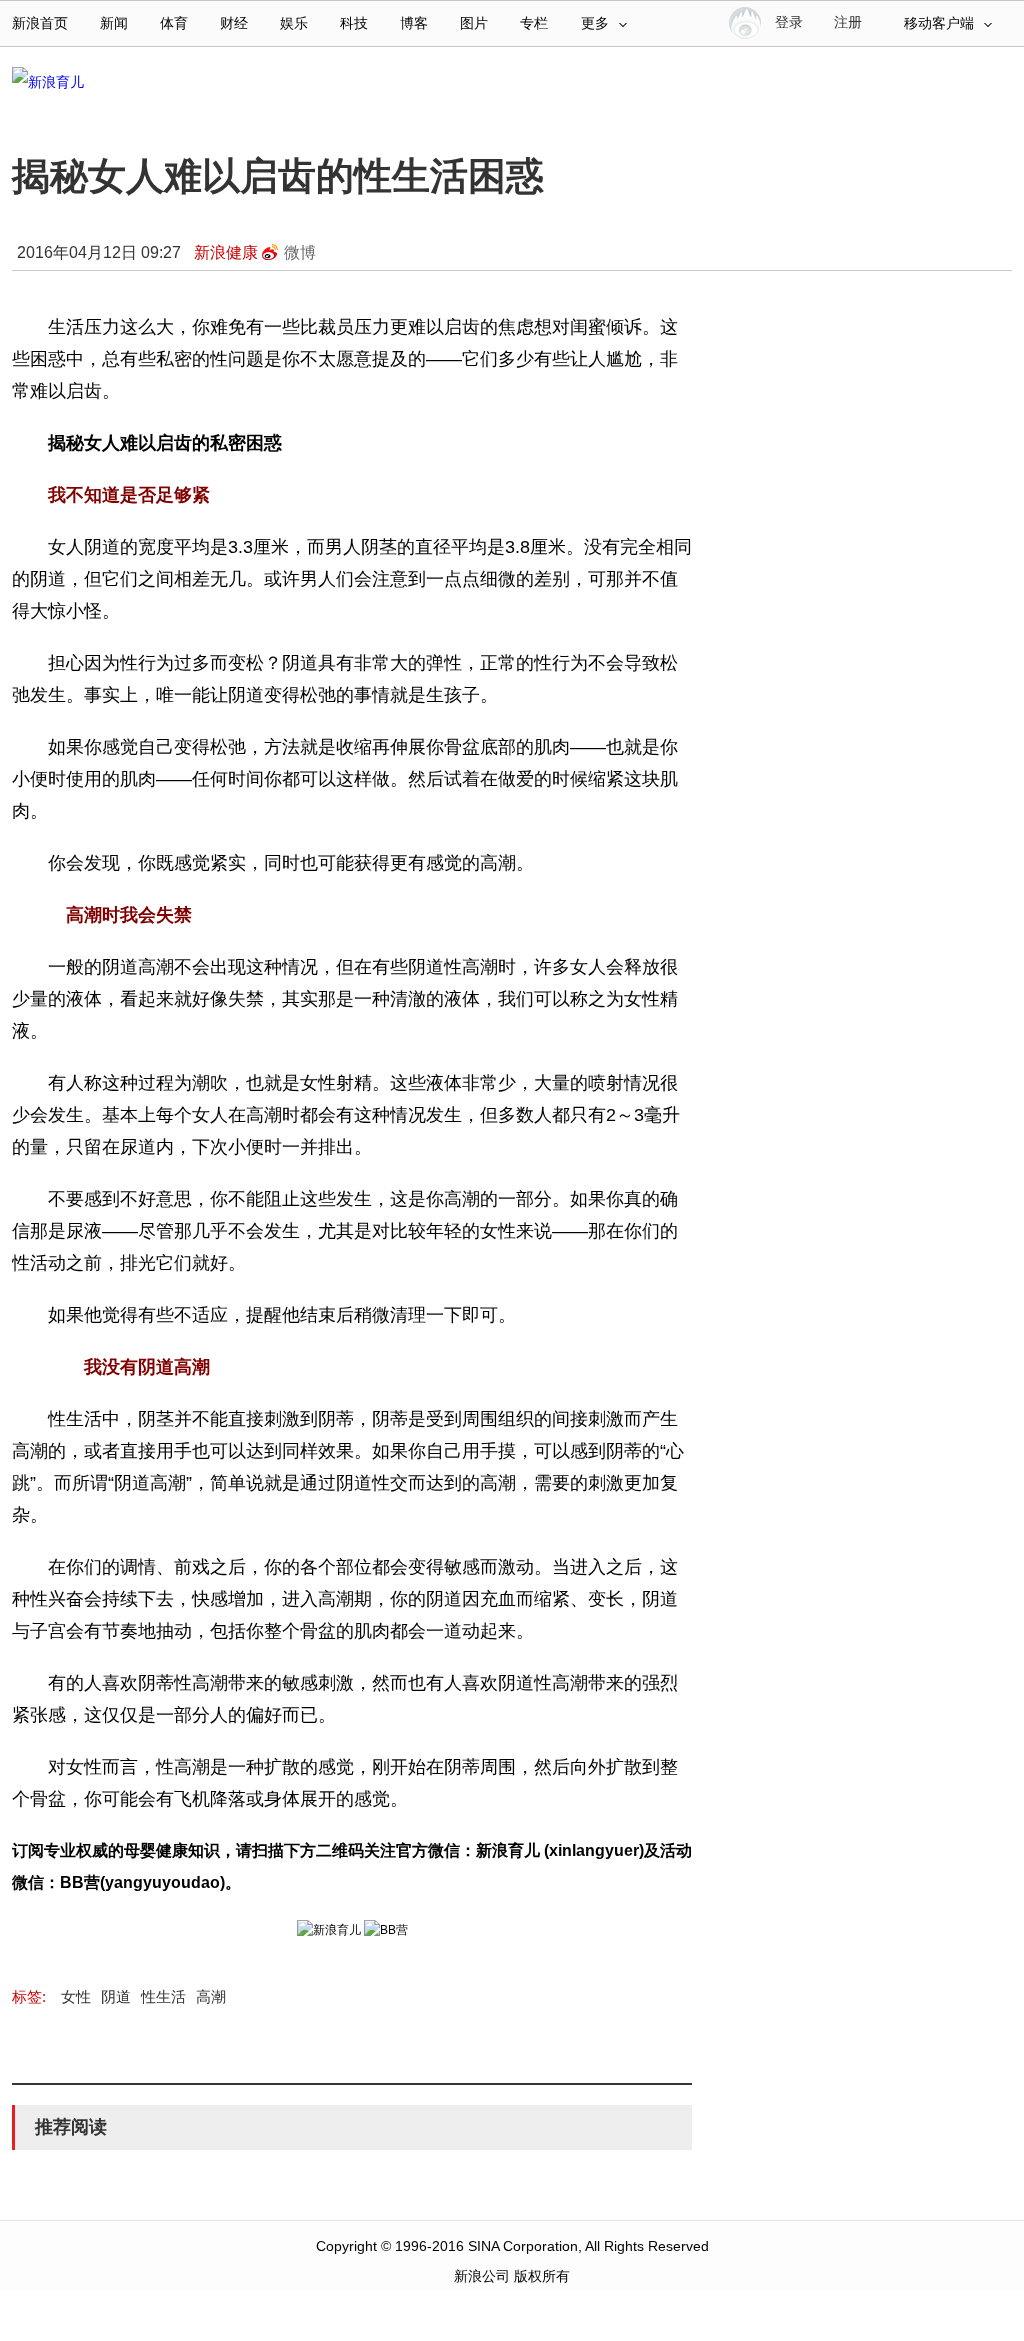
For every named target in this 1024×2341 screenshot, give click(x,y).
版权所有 (542, 2276)
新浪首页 (40, 23)
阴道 (116, 1996)
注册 (848, 22)
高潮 (211, 1996)
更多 (595, 23)
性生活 (163, 1996)
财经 (234, 23)
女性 (76, 1996)
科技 (354, 23)
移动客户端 (939, 23)
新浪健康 (226, 252)
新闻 (114, 23)
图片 (474, 23)
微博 (300, 252)
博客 (414, 23)
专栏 (534, 23)
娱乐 (294, 23)
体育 (174, 23)
